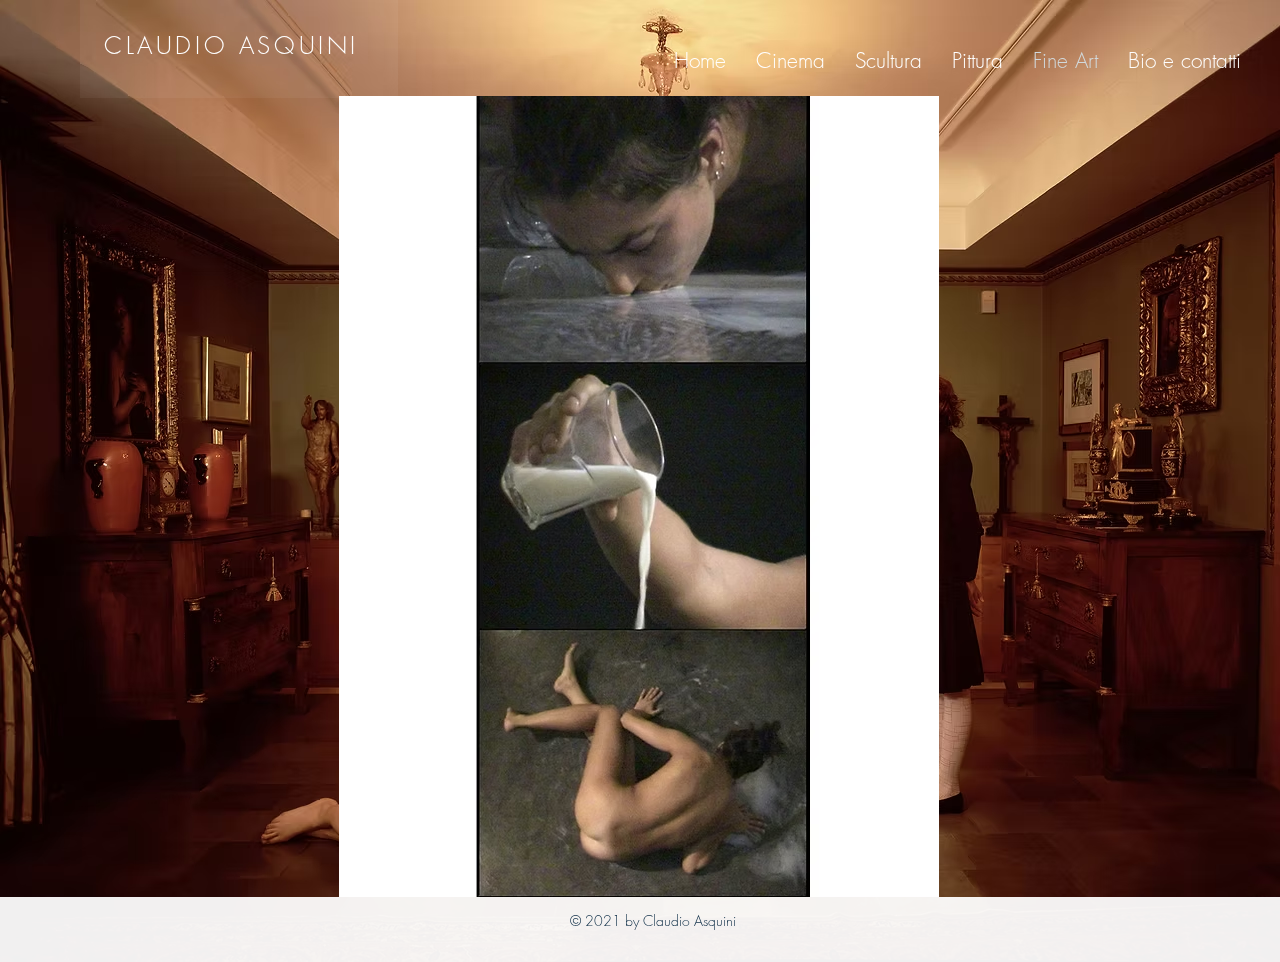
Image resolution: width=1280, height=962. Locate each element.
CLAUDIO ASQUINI (231, 45)
